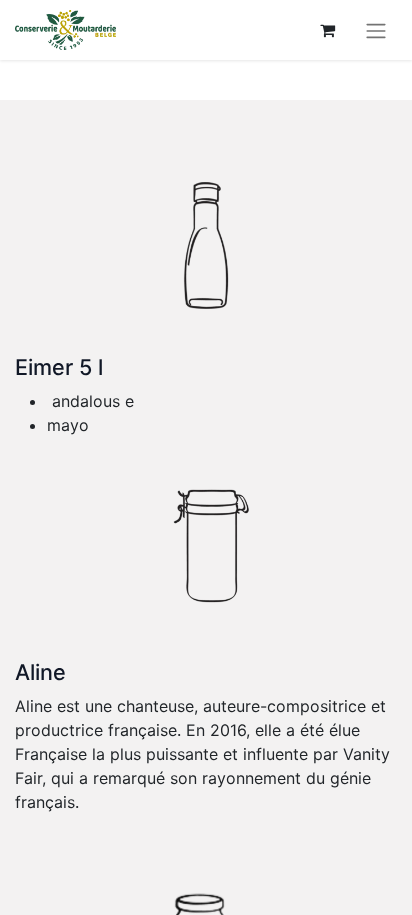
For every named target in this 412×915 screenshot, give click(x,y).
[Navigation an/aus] (376, 30)
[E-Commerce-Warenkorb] (327, 30)
